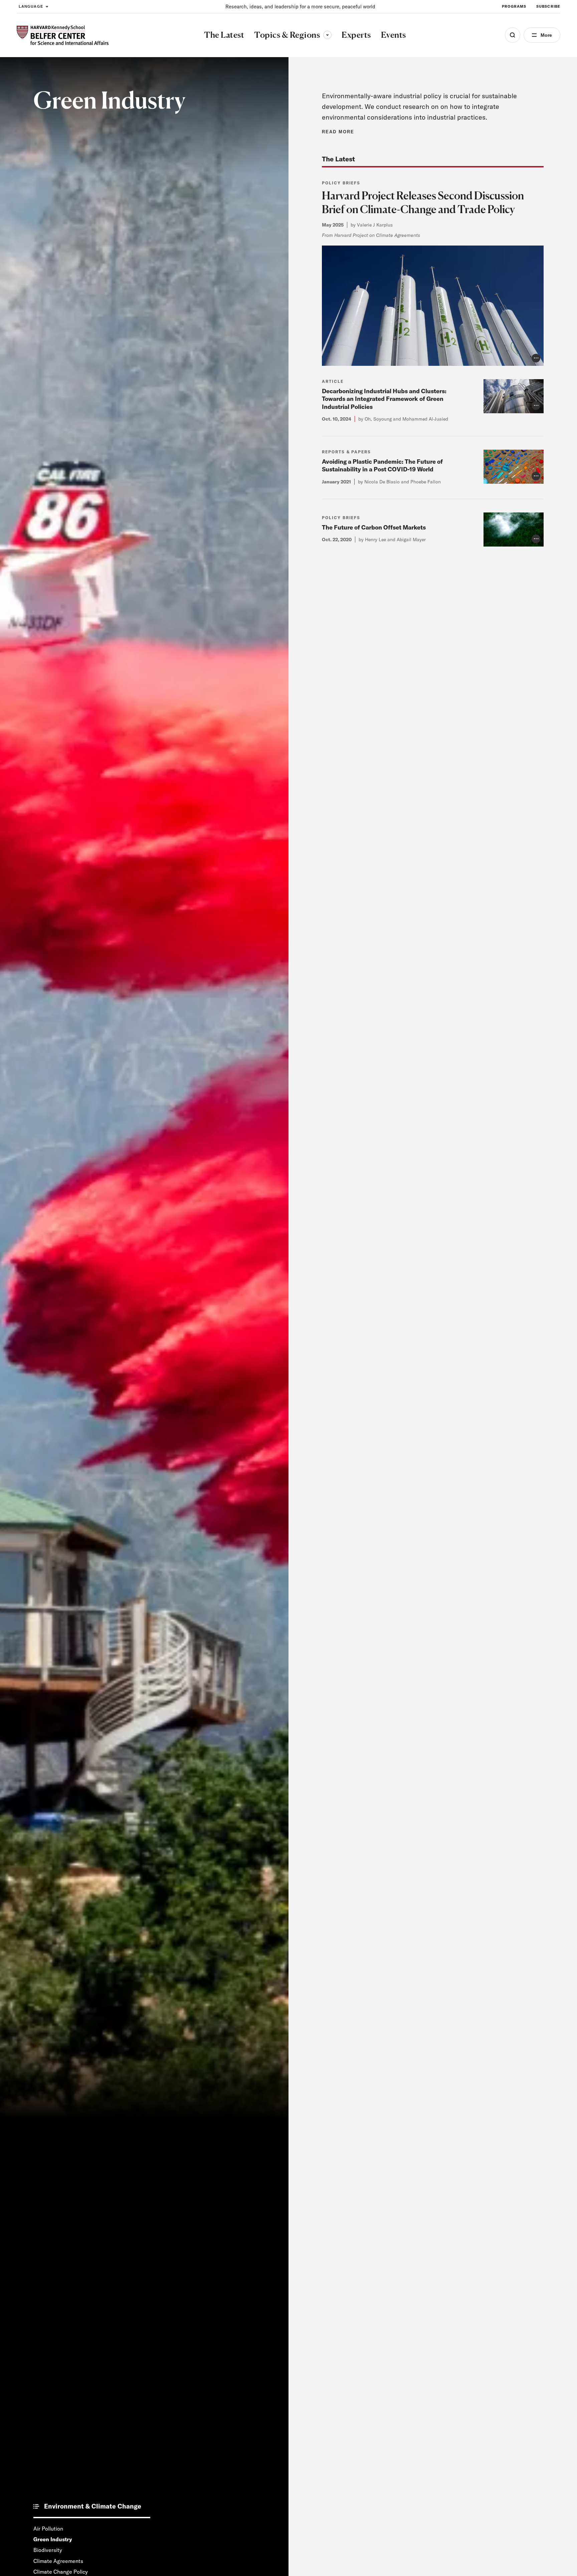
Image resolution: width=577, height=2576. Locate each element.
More (546, 35)
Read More (338, 132)
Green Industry (53, 2539)
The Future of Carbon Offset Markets (374, 527)
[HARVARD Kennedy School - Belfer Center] (63, 35)
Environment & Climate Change (93, 2507)
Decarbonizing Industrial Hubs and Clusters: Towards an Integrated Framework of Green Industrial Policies (384, 399)
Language (31, 6)
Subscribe (548, 6)
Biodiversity (48, 2550)
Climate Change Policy (61, 2572)
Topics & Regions (293, 35)
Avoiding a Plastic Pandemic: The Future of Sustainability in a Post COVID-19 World (382, 465)
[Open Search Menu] (513, 35)
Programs (514, 6)
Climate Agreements (58, 2561)
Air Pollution (48, 2529)
